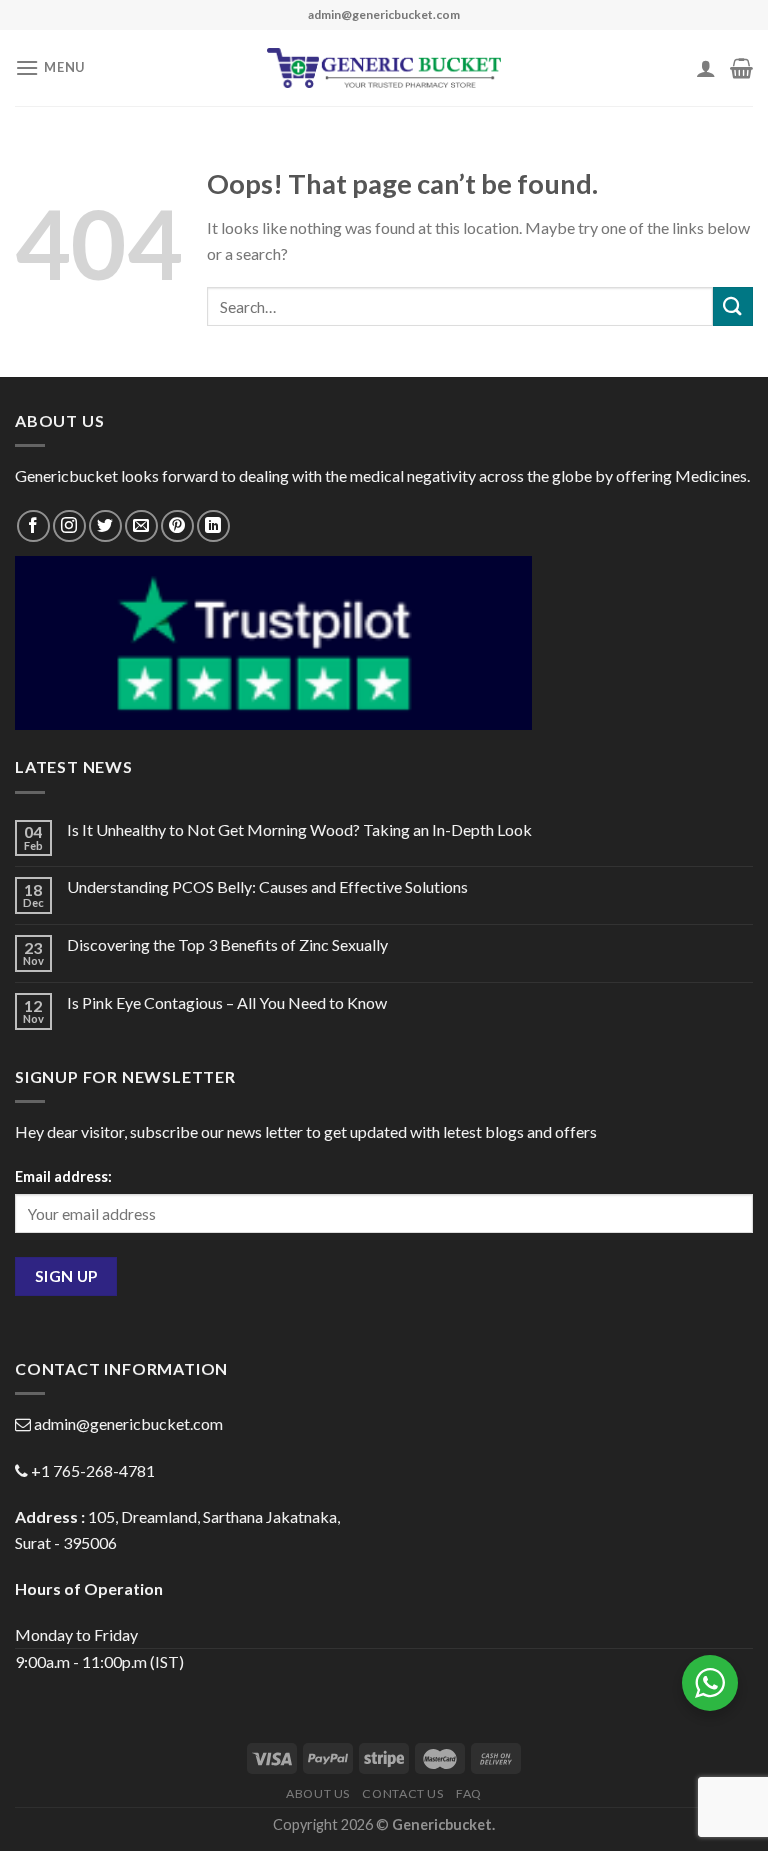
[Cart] (741, 68)
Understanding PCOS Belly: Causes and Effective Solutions (267, 886)
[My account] (706, 68)
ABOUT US (318, 1793)
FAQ (469, 1793)
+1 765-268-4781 (93, 1470)
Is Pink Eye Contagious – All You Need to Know (227, 1002)
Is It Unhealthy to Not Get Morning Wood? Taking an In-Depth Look (299, 829)
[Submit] (733, 306)
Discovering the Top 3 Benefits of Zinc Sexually (227, 944)
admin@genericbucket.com (128, 1423)
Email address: (63, 1176)
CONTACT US (402, 1793)
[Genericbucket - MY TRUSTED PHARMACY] (384, 68)
